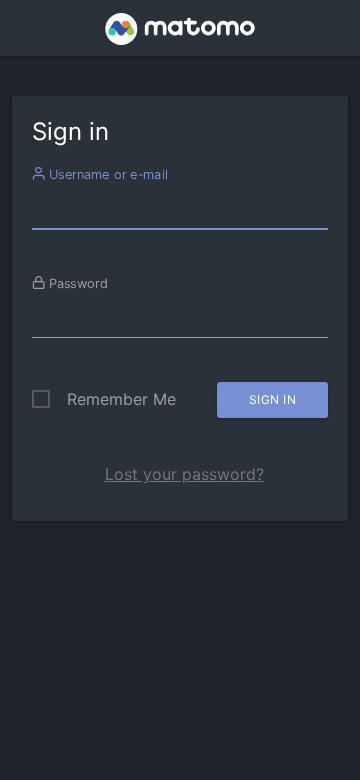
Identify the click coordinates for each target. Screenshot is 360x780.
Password (76, 283)
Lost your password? (184, 474)
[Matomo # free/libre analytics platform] (180, 34)
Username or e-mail (106, 174)
